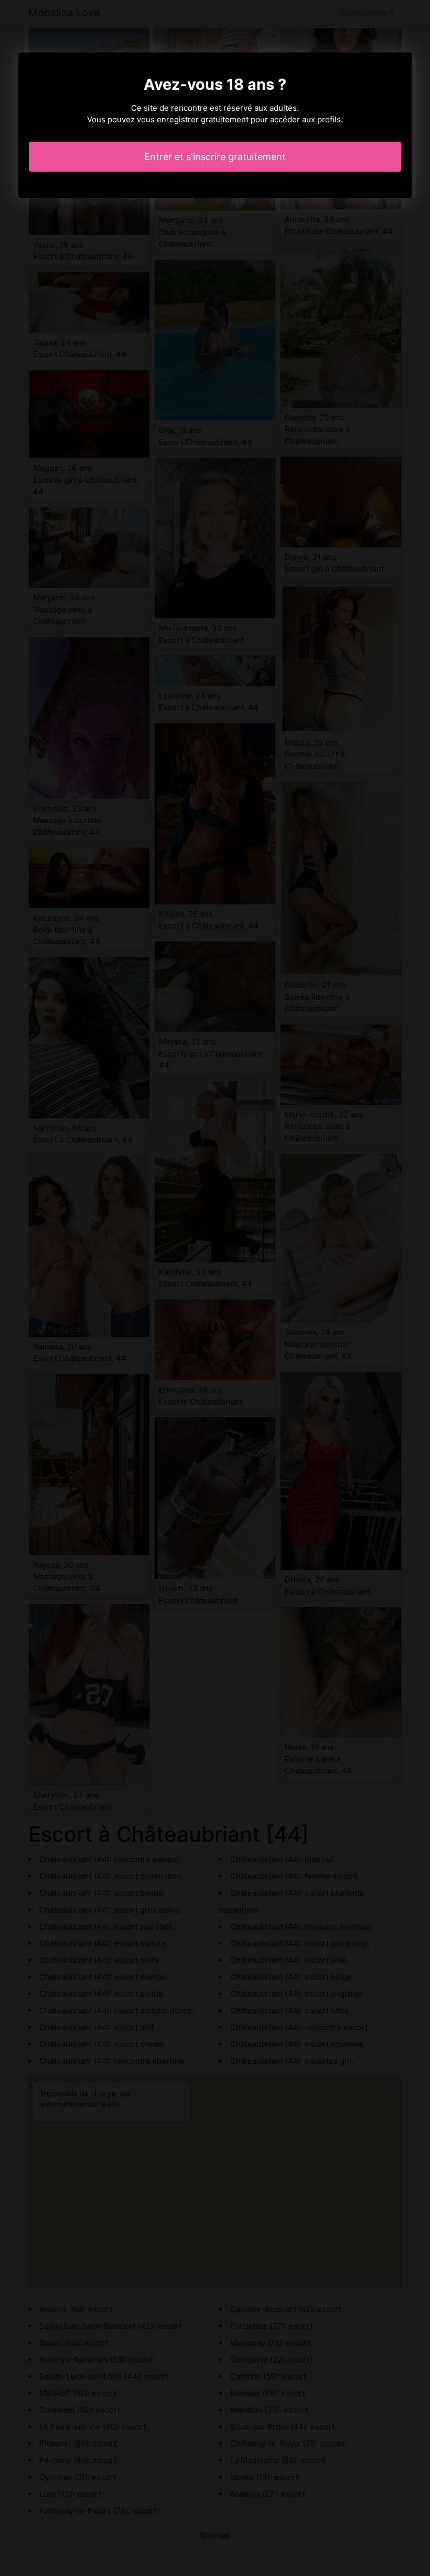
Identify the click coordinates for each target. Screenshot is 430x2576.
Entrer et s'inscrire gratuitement (215, 157)
